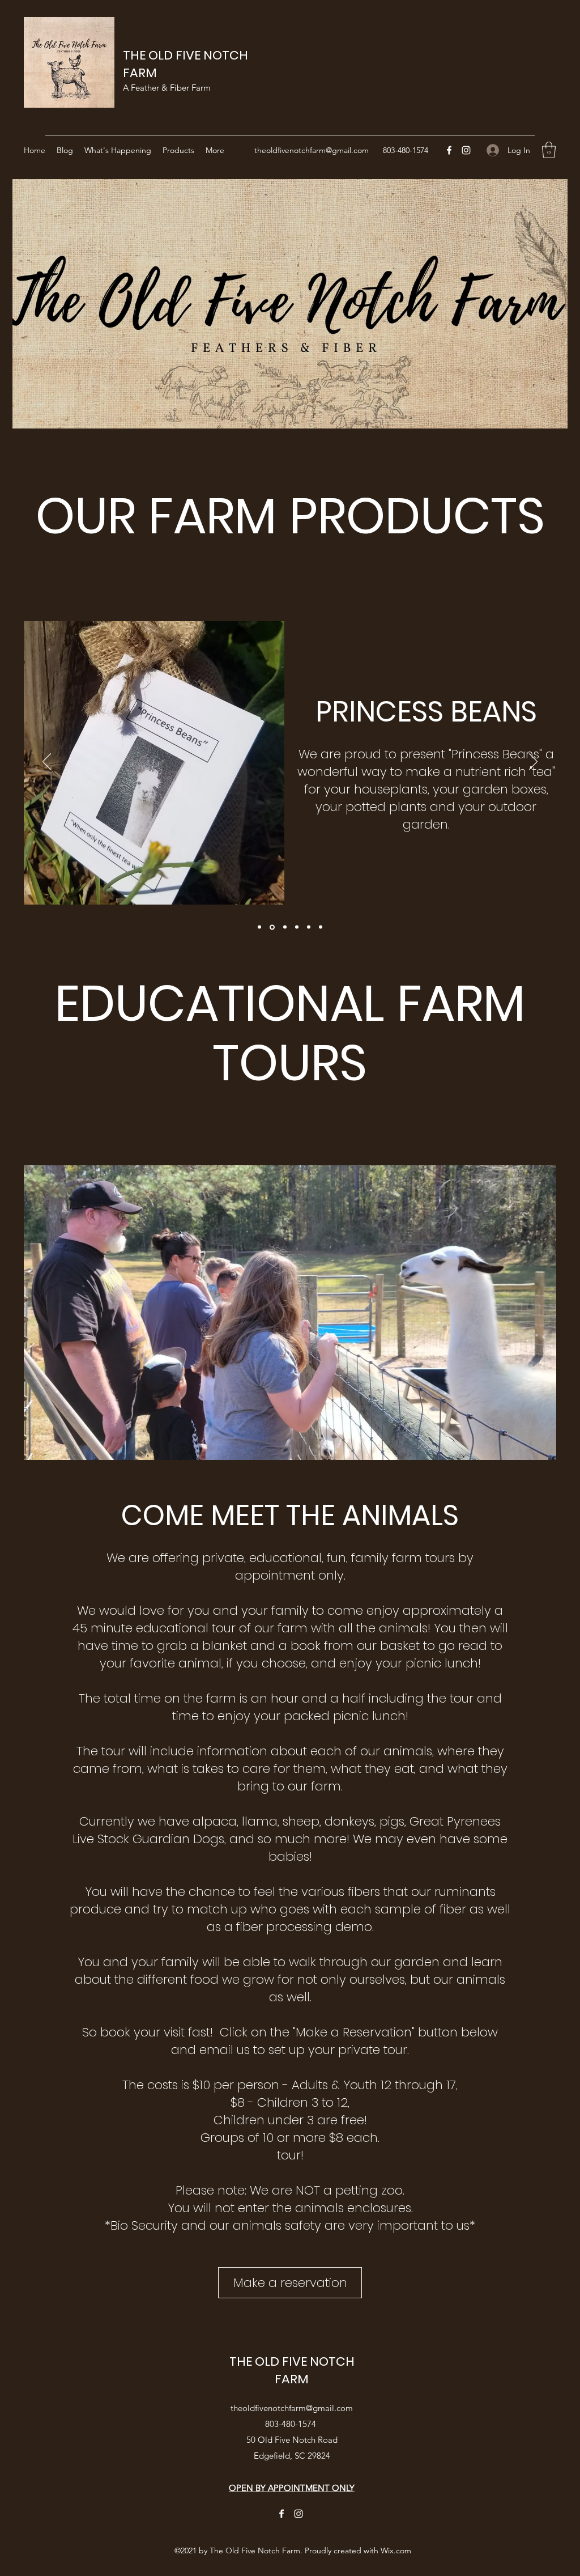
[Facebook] (449, 150)
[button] (549, 150)
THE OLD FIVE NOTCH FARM (292, 2370)
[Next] (533, 762)
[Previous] (47, 762)
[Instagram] (466, 150)
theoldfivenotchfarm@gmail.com (312, 150)
